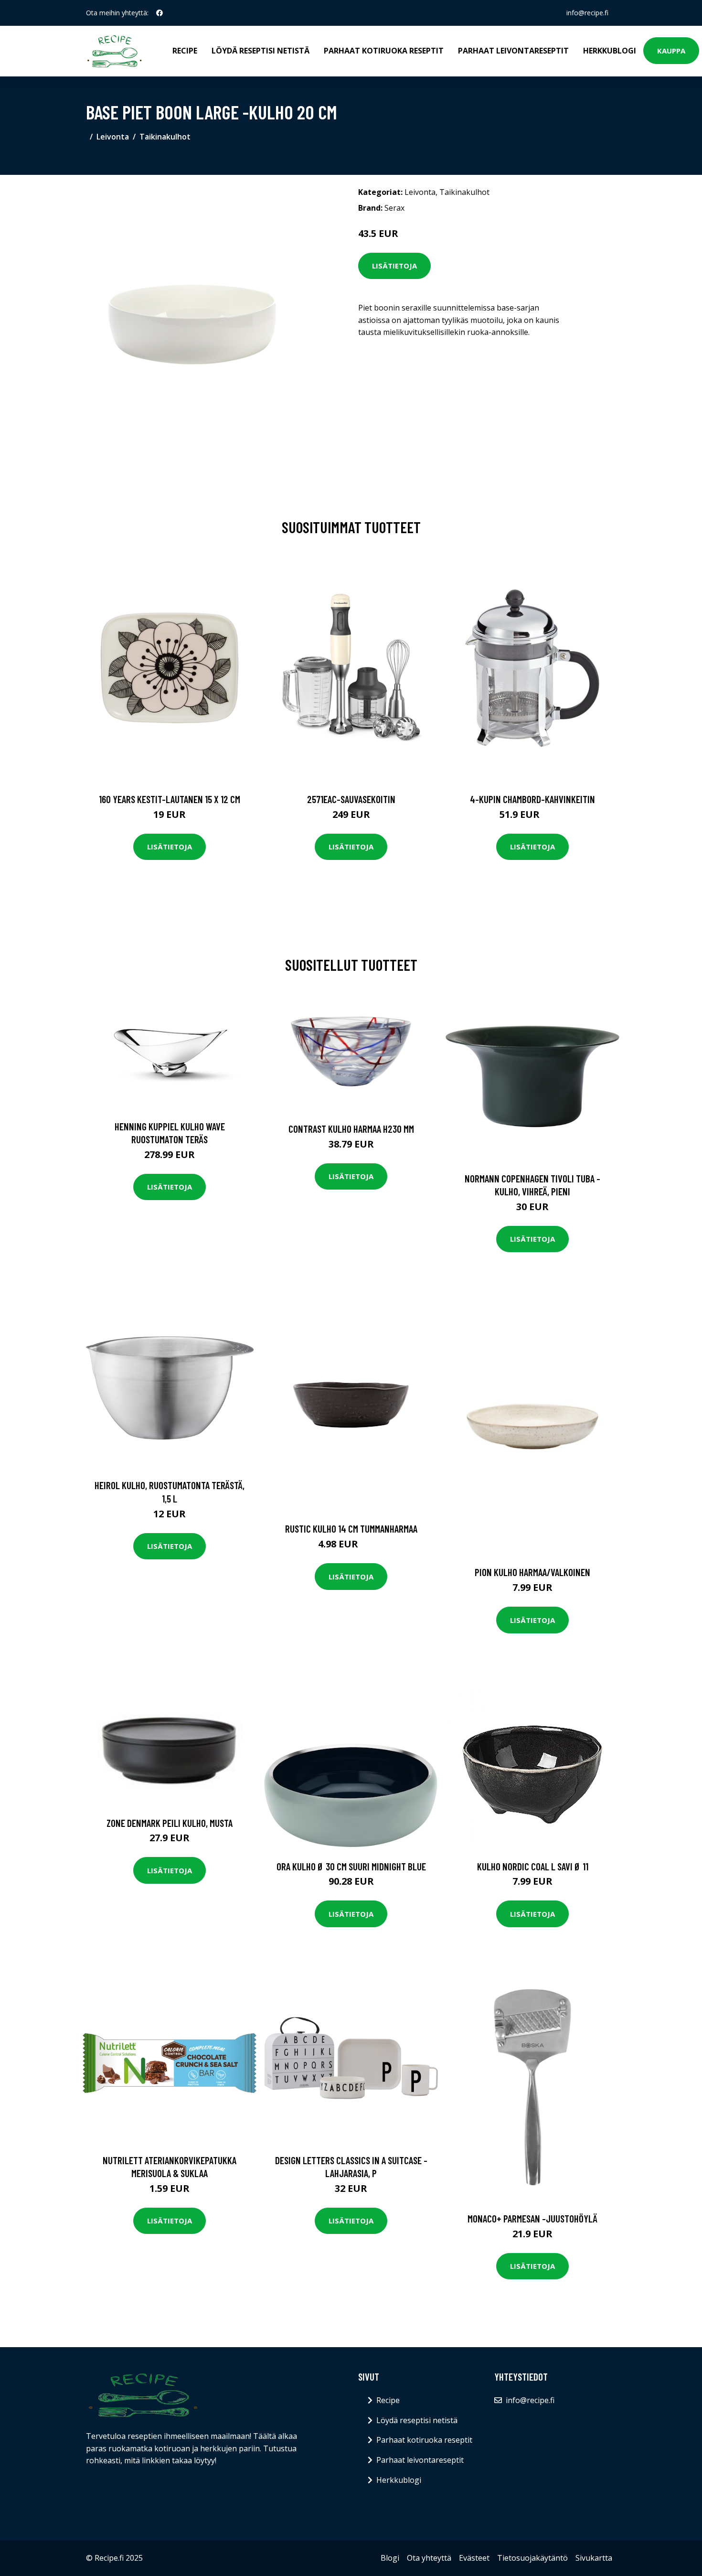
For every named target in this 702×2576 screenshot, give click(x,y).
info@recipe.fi (587, 13)
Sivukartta (594, 2558)
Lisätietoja (394, 266)
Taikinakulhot (165, 137)
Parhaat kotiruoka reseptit (384, 51)
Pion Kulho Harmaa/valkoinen (532, 1572)
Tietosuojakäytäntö (532, 2558)
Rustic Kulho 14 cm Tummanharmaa (351, 1529)
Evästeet (474, 2558)
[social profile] (160, 13)
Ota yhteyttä (429, 2558)
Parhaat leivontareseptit (513, 51)
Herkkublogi (610, 51)
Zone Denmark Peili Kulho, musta (170, 1823)
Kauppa (671, 51)
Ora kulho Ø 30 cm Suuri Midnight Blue (351, 1866)
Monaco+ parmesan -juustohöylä (532, 2218)
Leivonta (113, 137)
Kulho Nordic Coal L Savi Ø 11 (533, 1866)
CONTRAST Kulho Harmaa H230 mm (351, 1129)
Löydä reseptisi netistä (261, 51)
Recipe (185, 51)
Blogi (390, 2558)
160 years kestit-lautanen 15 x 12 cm (170, 799)
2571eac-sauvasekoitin (351, 799)
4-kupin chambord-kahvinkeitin (532, 799)
